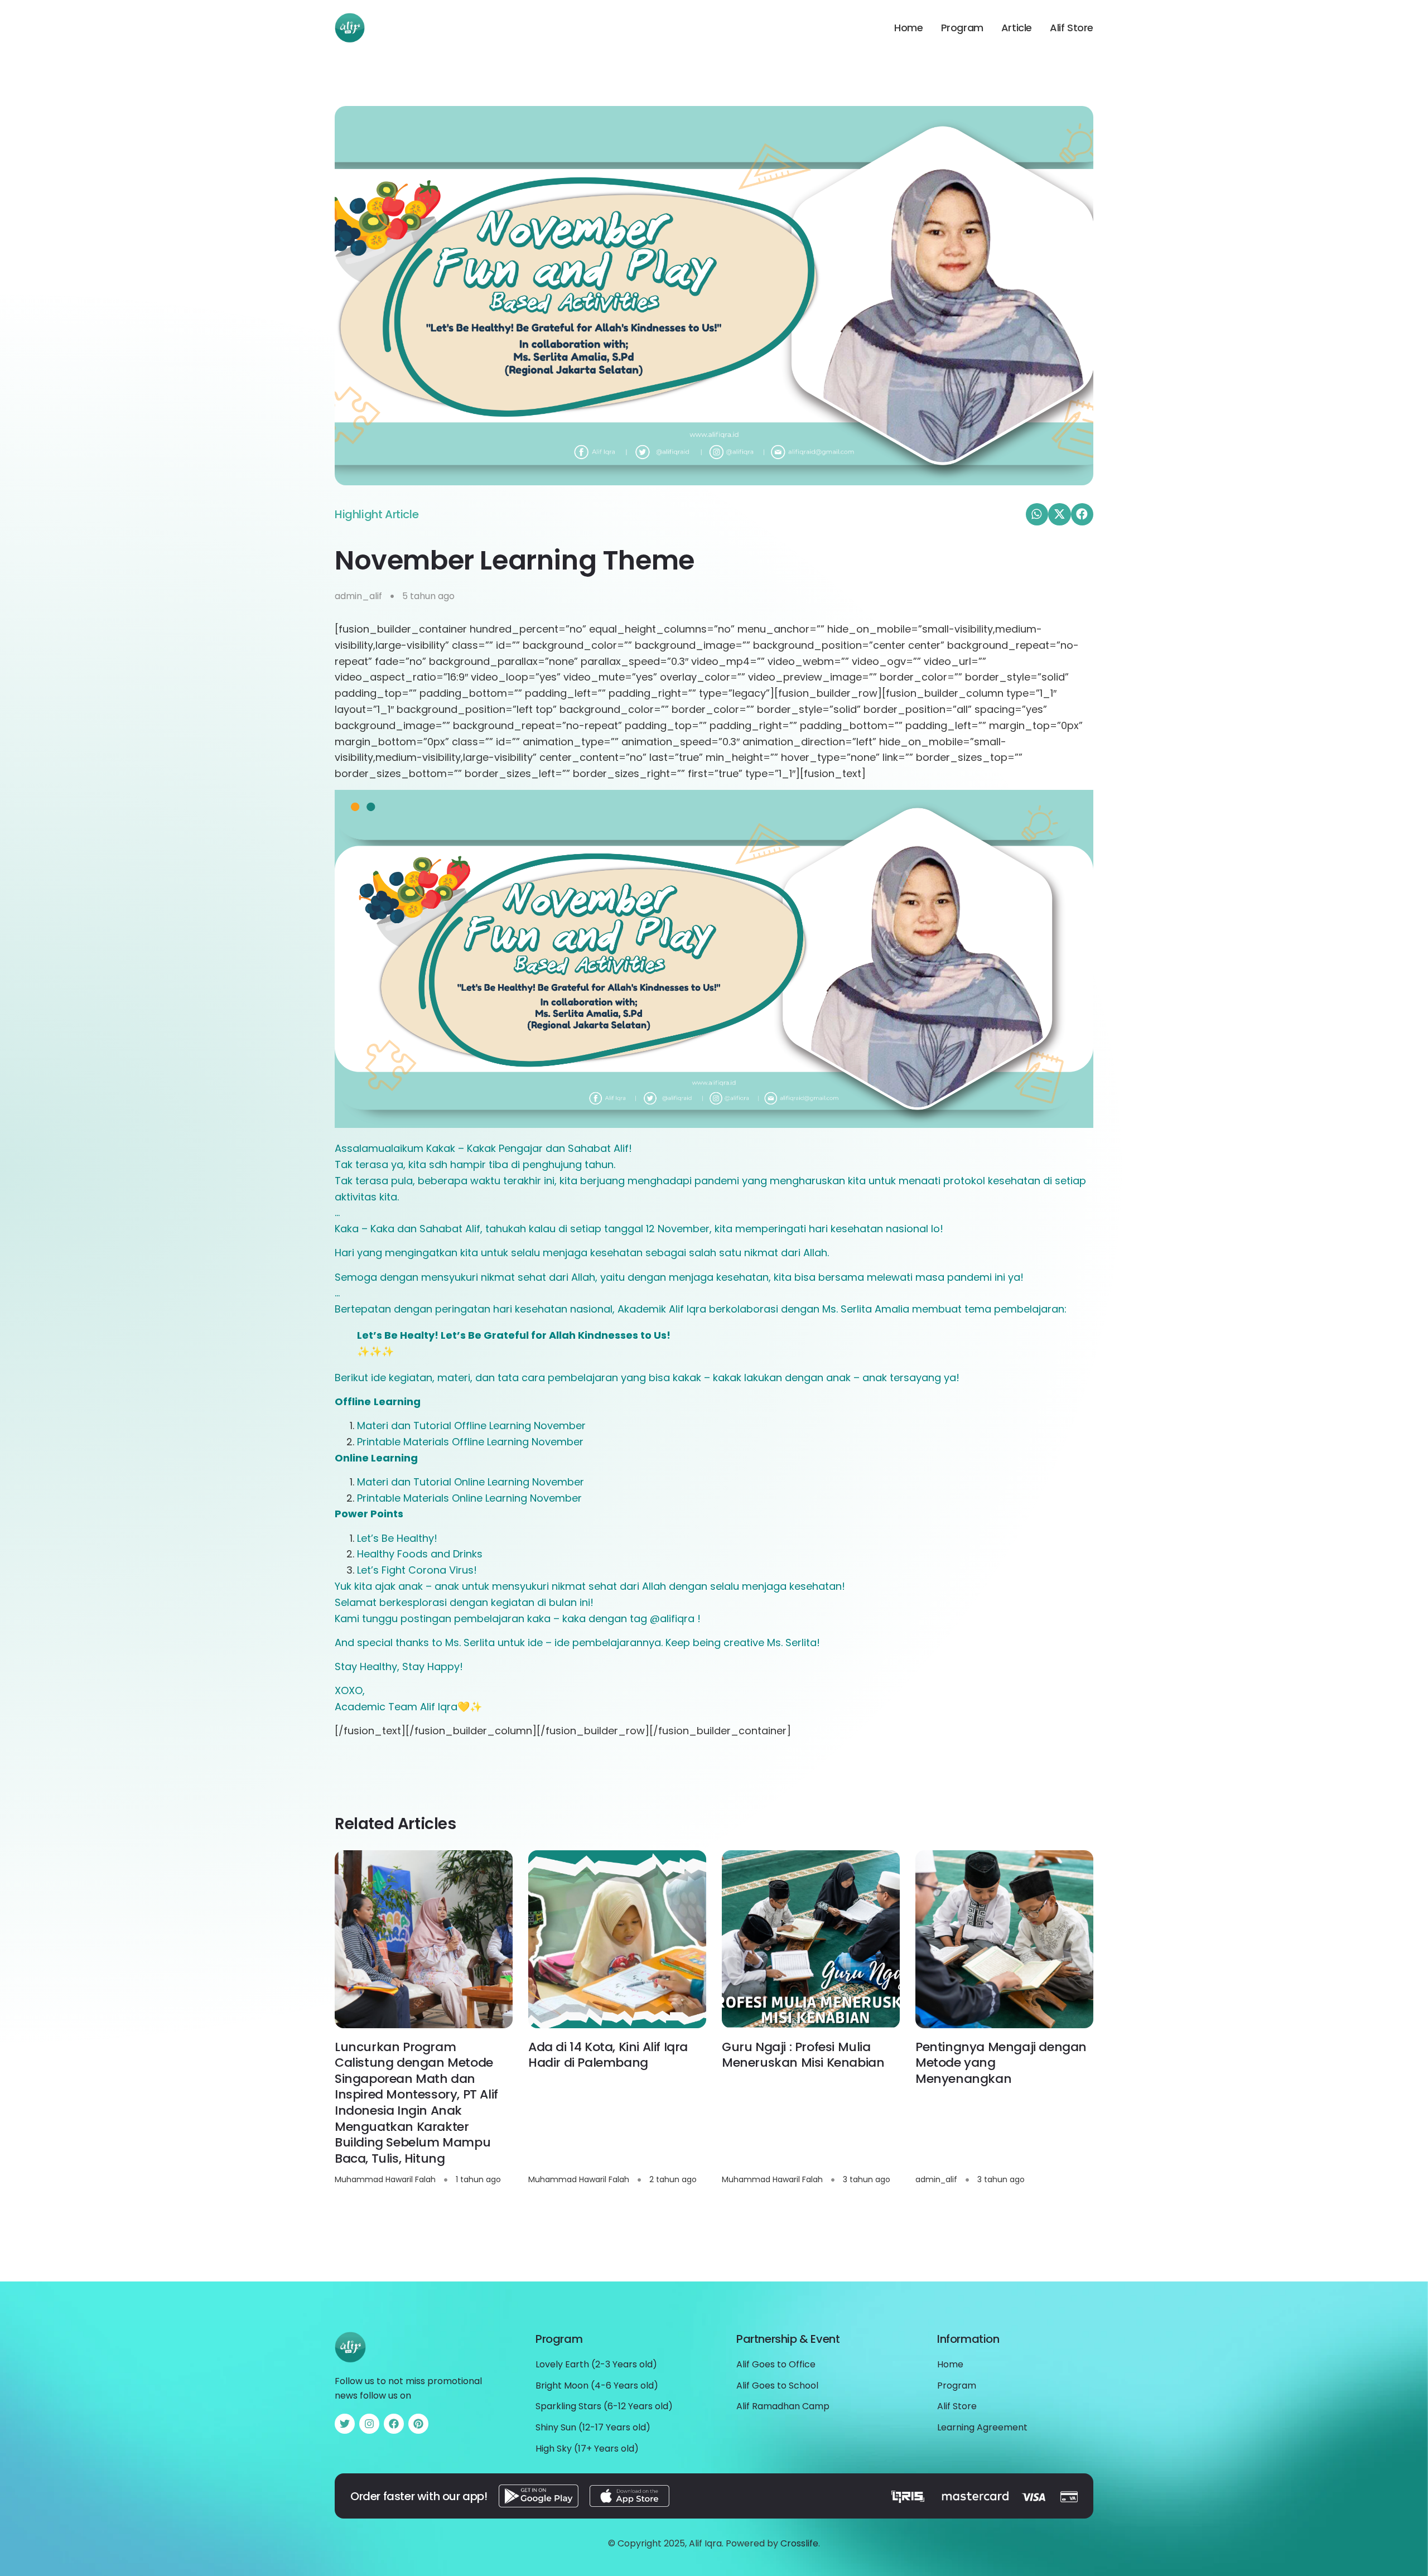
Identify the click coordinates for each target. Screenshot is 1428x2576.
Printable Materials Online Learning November (469, 1498)
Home (908, 28)
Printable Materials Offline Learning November (470, 1442)
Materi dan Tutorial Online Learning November (471, 1482)
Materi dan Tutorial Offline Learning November (471, 1426)
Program (962, 28)
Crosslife (799, 2543)
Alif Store (1072, 28)
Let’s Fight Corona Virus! (417, 1570)
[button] (1037, 515)
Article (1017, 28)
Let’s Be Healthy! (397, 1538)
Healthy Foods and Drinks (420, 1554)
